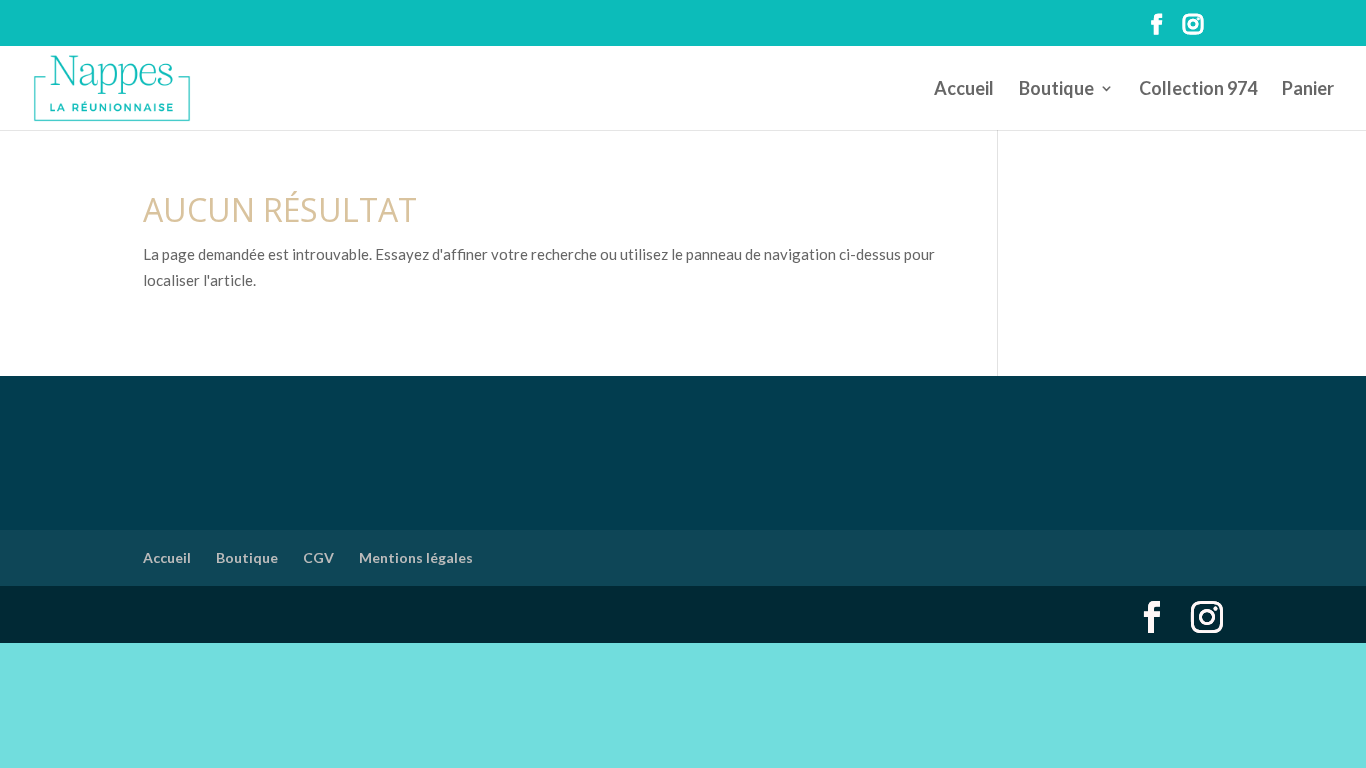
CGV (318, 557)
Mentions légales (416, 557)
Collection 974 (1198, 90)
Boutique (1056, 90)
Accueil (964, 90)
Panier (1308, 90)
